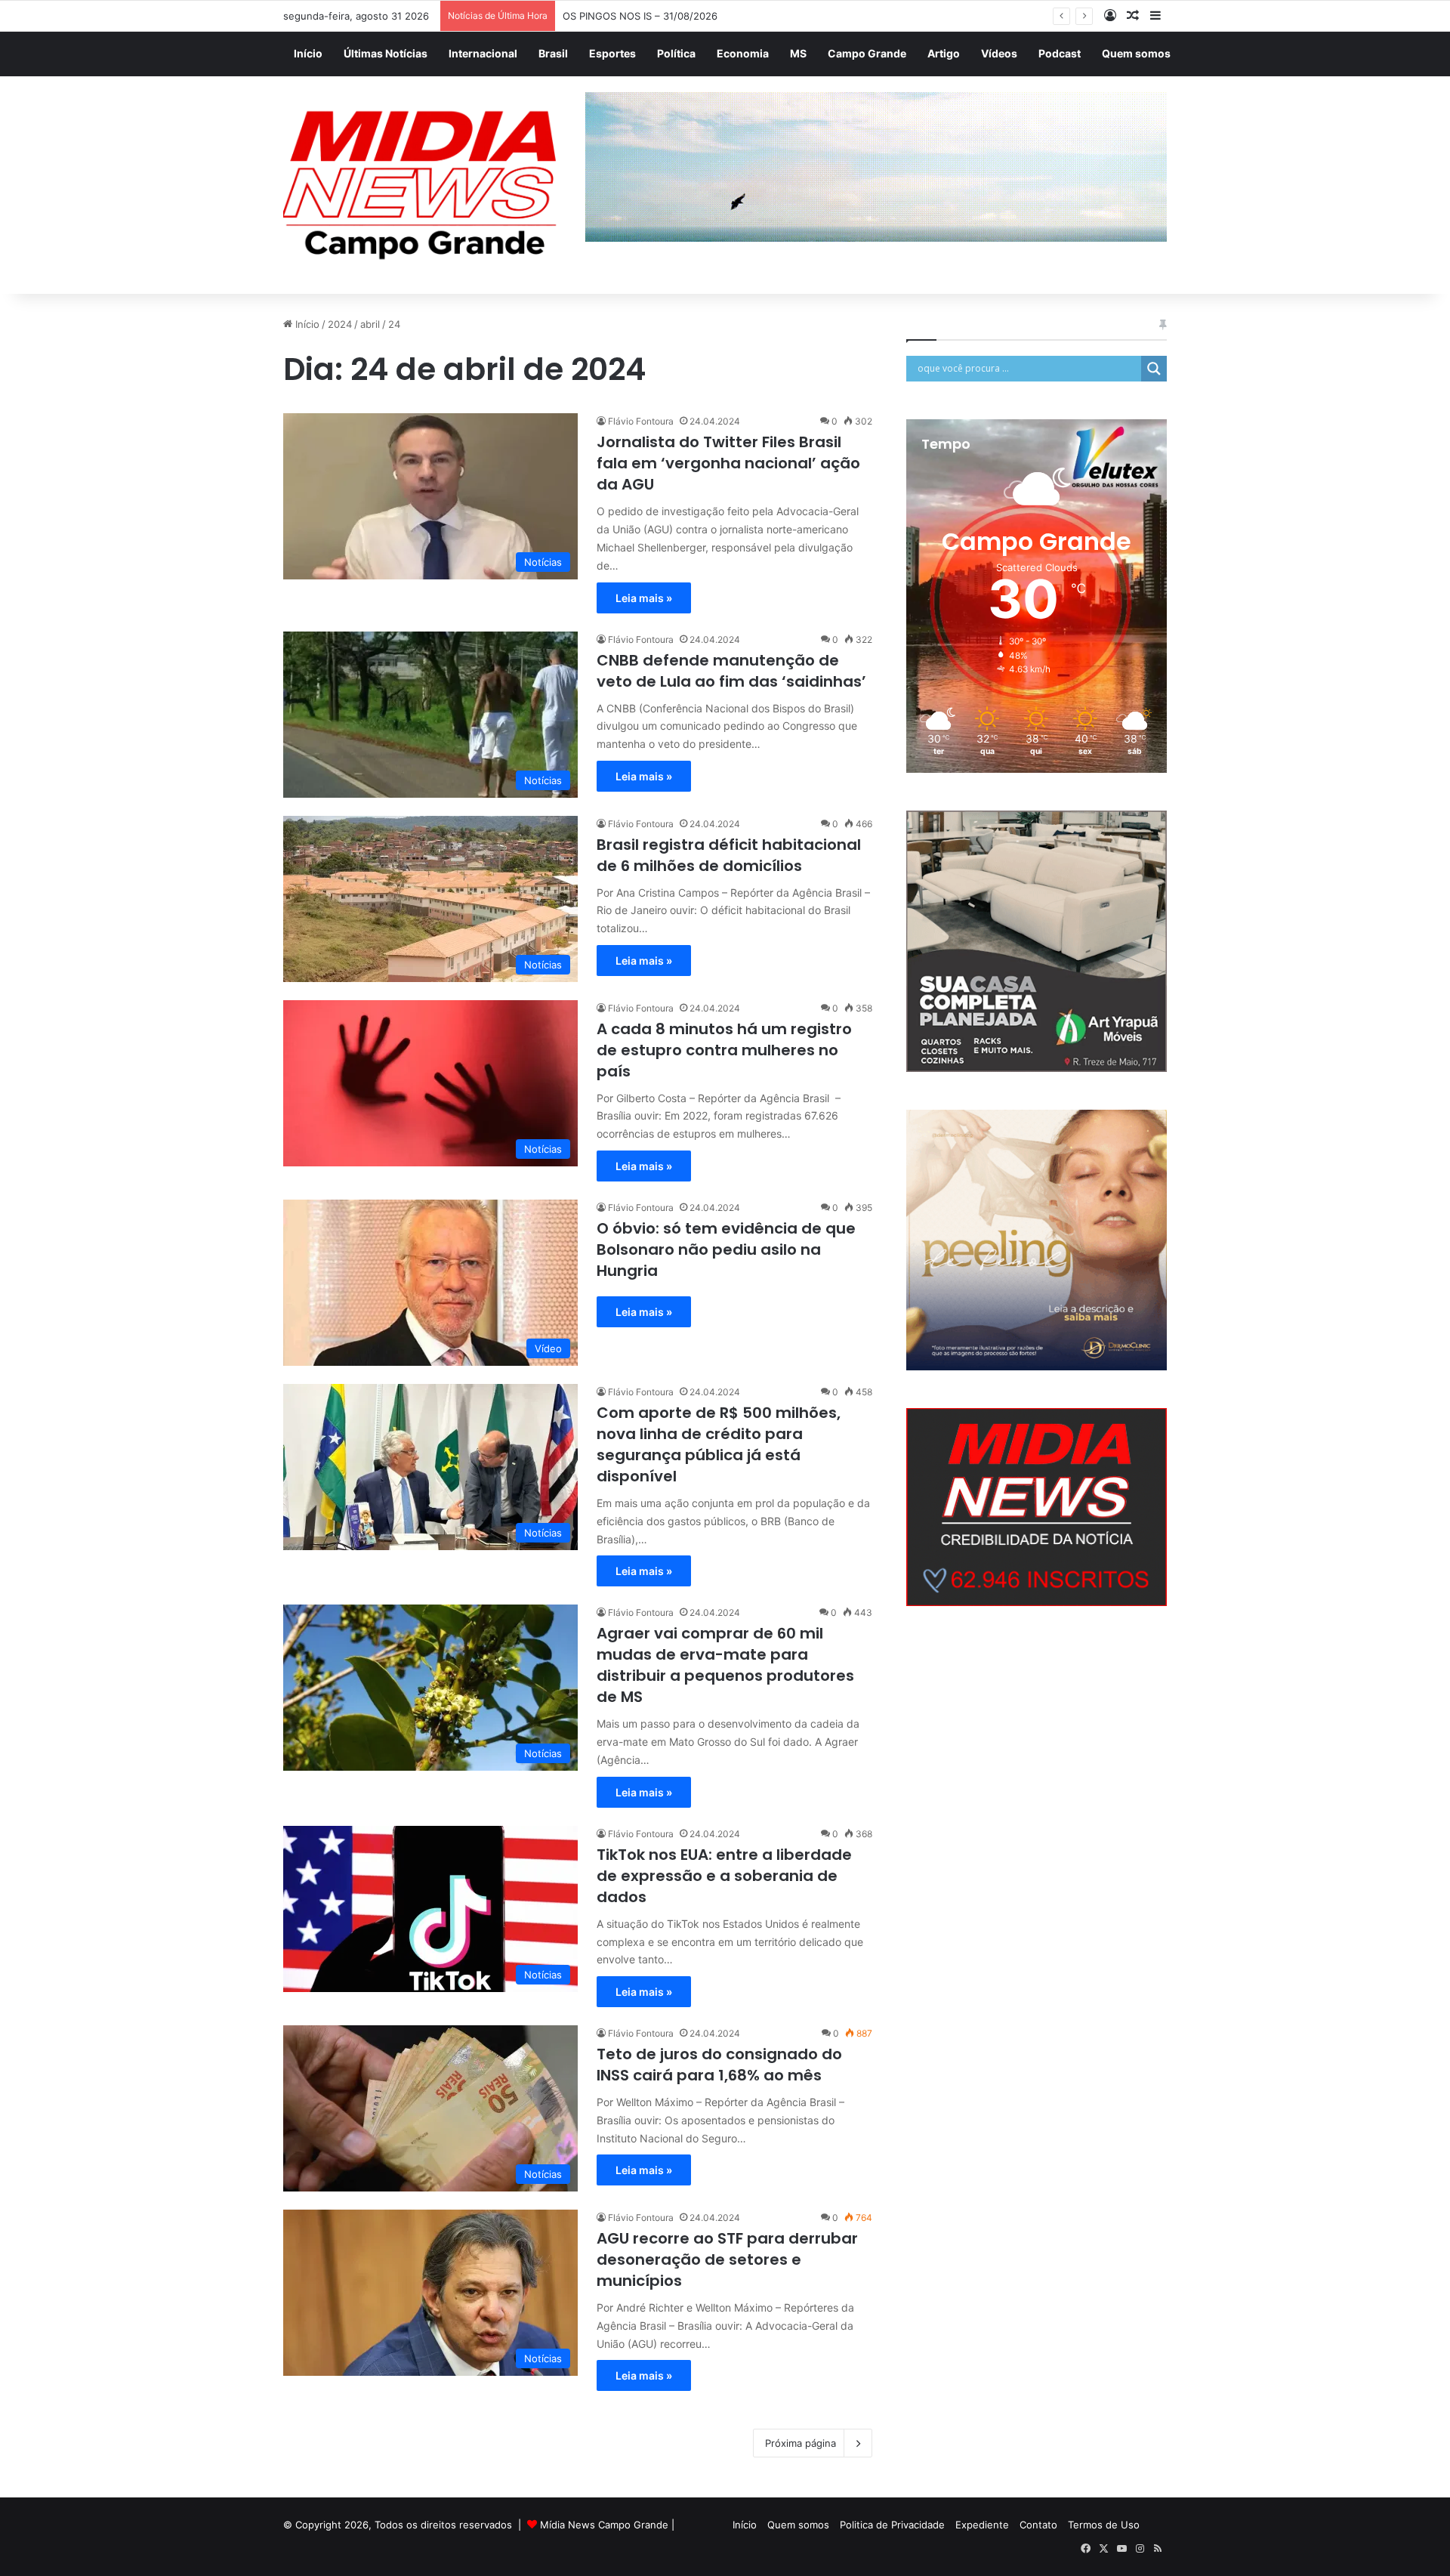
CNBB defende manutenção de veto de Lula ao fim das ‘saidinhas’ (731, 671)
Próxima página (801, 2443)
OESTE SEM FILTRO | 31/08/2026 (640, 16)
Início (308, 53)
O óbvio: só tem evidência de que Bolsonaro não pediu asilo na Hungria (726, 1249)
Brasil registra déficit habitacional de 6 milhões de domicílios (729, 855)
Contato (1038, 2525)
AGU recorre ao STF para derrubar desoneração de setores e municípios (727, 2259)
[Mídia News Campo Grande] (423, 185)
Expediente (982, 2525)
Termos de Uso (1104, 2525)
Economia (743, 53)
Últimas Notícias (386, 53)
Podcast (1060, 53)
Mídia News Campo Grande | (607, 2525)
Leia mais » (644, 598)
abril (370, 324)
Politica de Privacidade (892, 2525)
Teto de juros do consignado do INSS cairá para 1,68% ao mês (719, 2065)
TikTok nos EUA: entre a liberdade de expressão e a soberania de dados (724, 1876)
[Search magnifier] (1154, 369)
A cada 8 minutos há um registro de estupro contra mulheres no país (724, 1050)
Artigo (944, 53)
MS (798, 53)
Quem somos (1136, 53)
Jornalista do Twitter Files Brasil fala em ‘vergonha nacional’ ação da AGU (728, 463)
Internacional (483, 53)
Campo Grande (867, 53)
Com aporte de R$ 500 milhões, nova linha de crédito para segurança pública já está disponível (719, 1444)
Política (676, 53)
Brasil (553, 53)
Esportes (612, 53)
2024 (340, 324)
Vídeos (999, 53)
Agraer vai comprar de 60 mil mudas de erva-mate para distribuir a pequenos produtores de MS (725, 1665)
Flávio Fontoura (641, 421)
